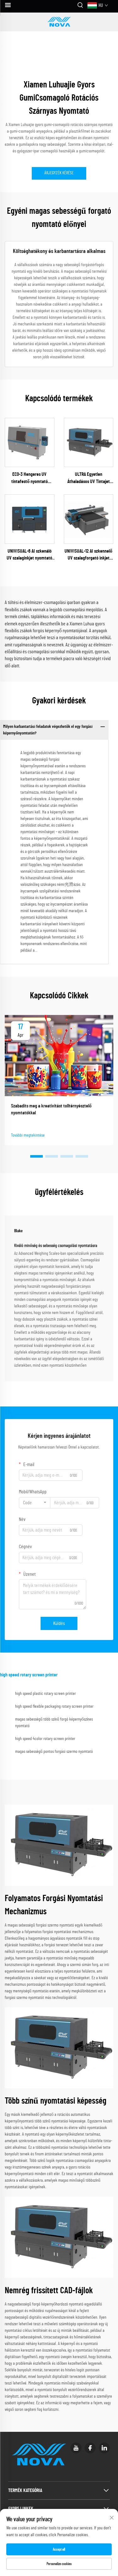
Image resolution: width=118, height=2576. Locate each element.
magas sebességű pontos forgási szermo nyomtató (54, 1752)
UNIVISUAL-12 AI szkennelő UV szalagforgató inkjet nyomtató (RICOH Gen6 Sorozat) (88, 555)
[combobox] (35, 1503)
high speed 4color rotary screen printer (45, 1739)
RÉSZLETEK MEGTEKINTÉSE (30, 442)
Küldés (59, 1623)
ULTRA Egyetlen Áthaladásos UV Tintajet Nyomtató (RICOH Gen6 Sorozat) (89, 478)
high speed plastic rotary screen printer (45, 1694)
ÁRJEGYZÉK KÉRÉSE (59, 173)
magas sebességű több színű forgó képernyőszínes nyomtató (54, 1723)
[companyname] (59, 22)
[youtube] (76, 2448)
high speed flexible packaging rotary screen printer (54, 1706)
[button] (37, 1156)
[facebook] (90, 2448)
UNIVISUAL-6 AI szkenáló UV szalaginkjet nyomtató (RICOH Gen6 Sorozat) (29, 555)
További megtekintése (28, 1135)
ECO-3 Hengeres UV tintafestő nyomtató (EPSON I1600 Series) (30, 478)
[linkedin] (104, 2448)
